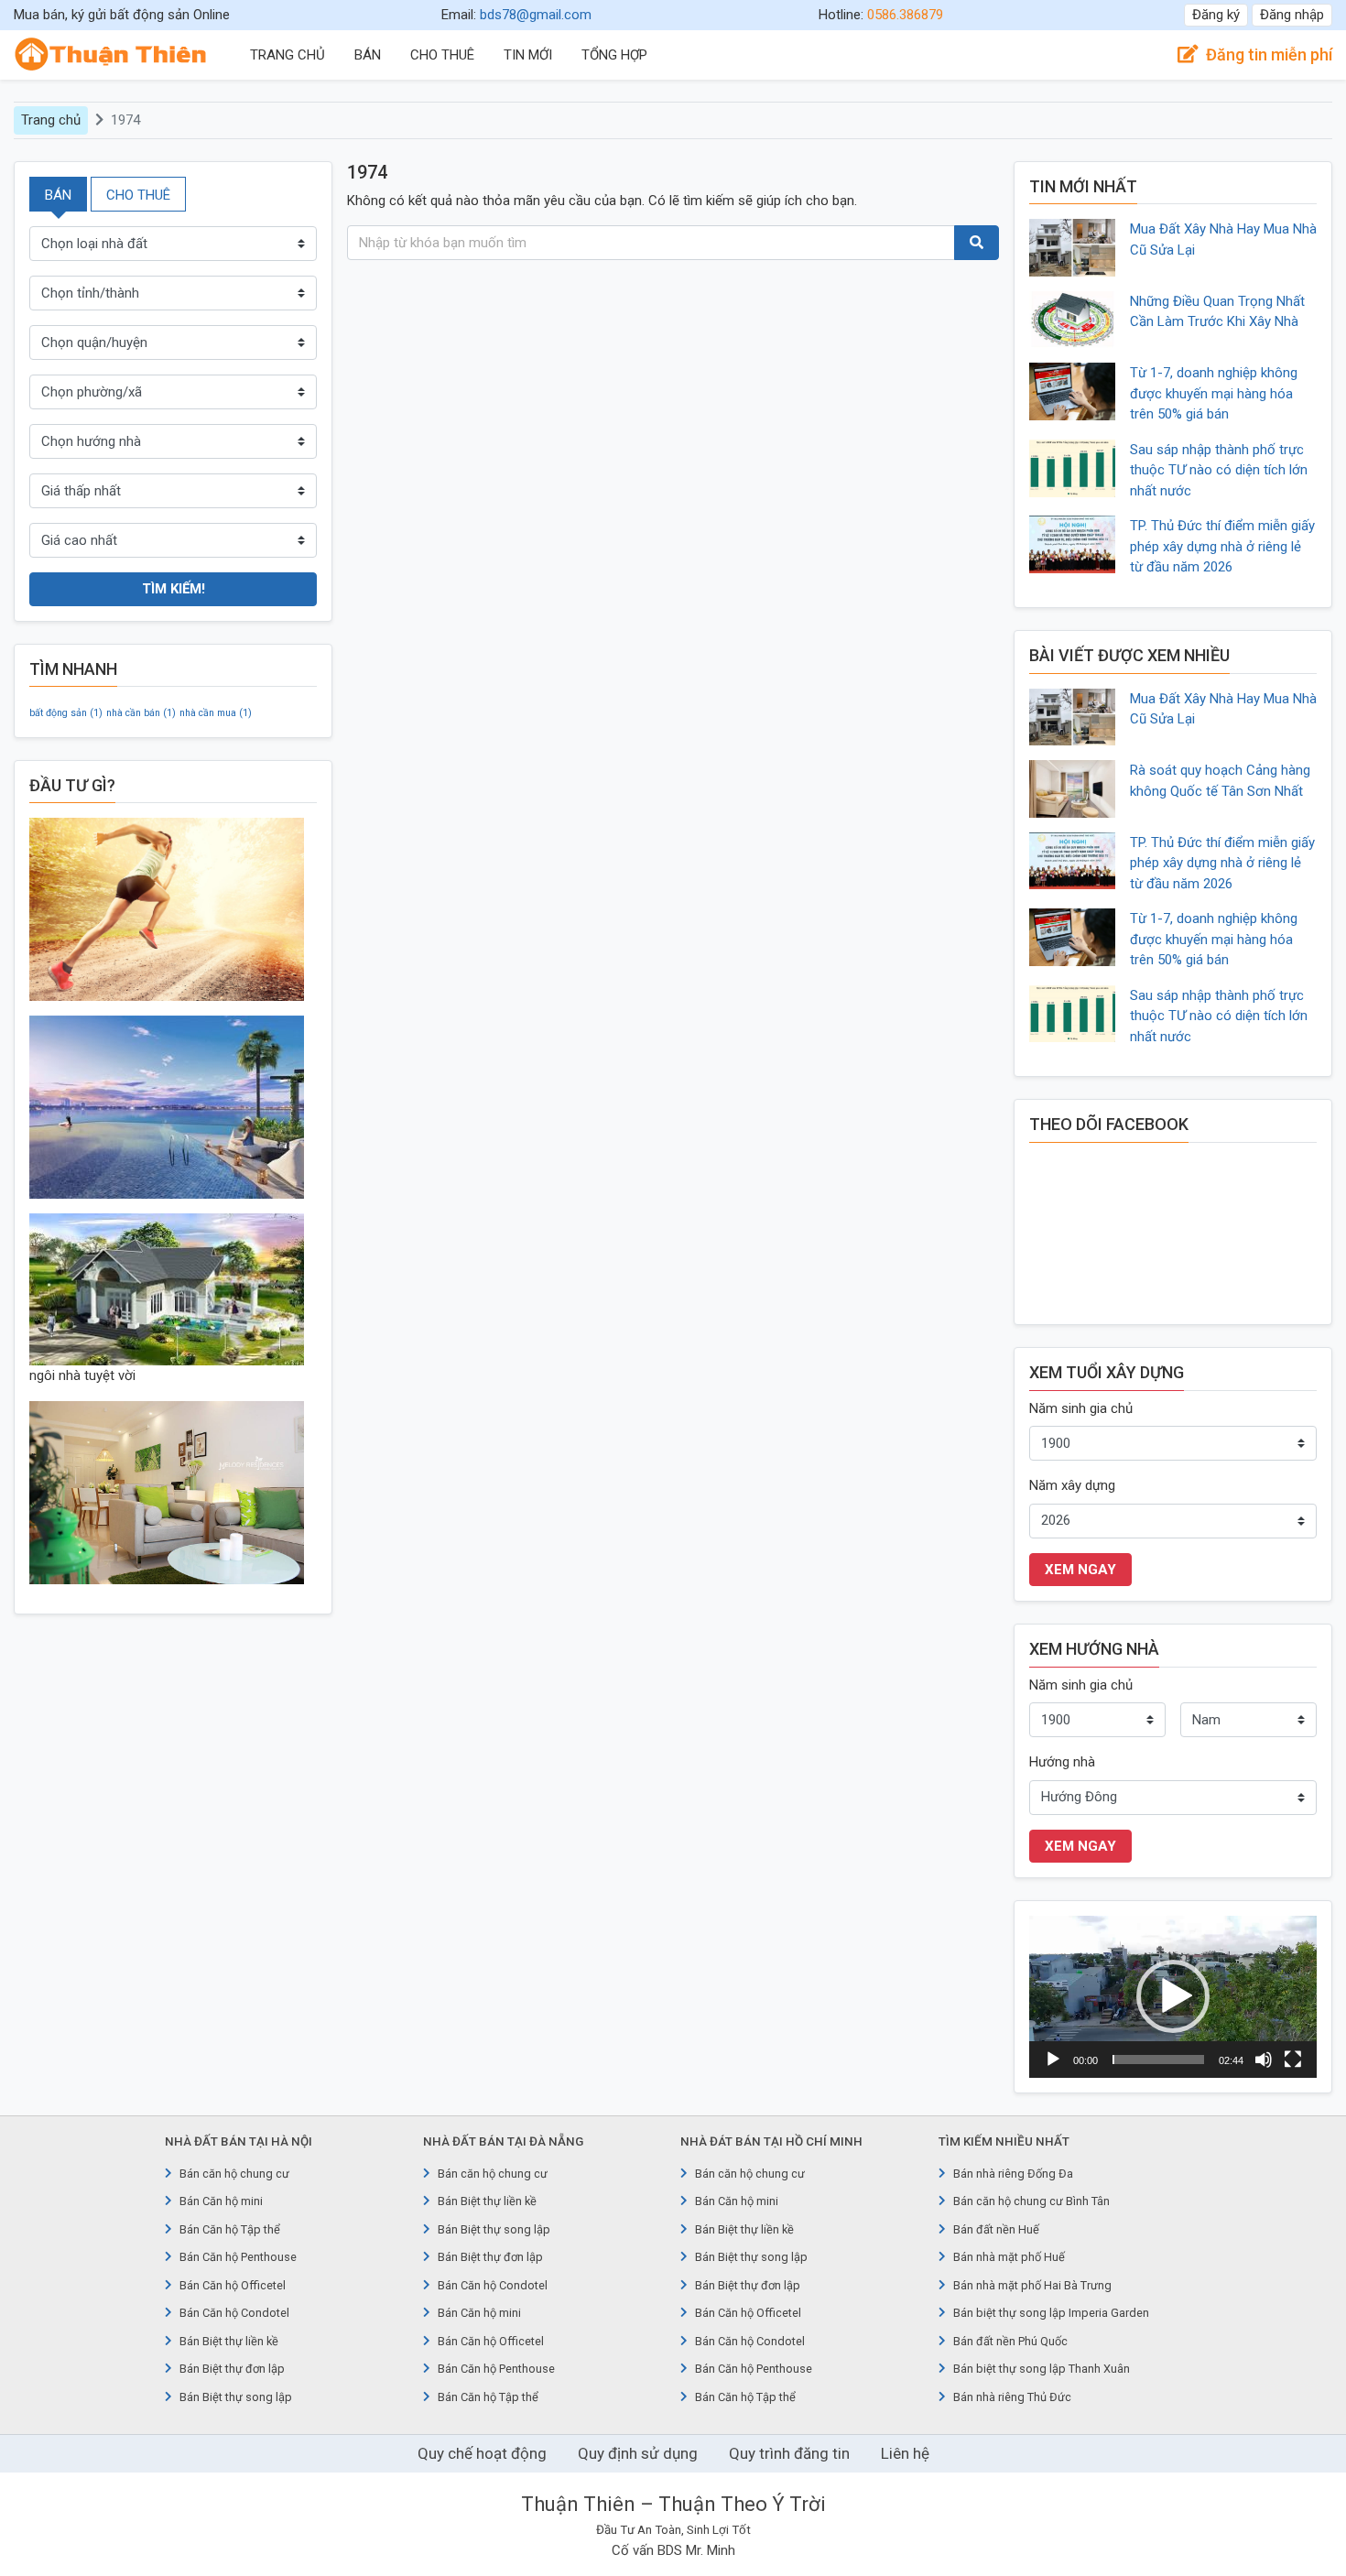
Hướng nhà (1062, 1762)
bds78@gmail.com (536, 15)
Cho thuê (442, 55)
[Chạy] (1053, 2060)
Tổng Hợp (614, 55)
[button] (1173, 1996)
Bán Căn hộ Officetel (233, 2285)
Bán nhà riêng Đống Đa (1013, 2174)
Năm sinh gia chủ (1081, 1408)
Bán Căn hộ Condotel (234, 2313)
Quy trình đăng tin (789, 2453)
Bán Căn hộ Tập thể (230, 2229)
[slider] (1158, 2060)
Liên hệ (905, 2453)
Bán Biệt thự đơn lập (232, 2369)
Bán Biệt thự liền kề (229, 2341)
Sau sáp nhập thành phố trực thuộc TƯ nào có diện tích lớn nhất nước (1219, 470)
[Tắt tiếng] (1264, 2060)
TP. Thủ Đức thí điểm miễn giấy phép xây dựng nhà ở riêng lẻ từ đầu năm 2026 (1222, 546)
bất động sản (66, 713)
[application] (1173, 1997)
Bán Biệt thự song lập (236, 2397)
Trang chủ (288, 55)
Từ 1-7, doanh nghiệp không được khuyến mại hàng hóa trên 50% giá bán (1214, 393)
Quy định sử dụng (638, 2453)
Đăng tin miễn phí (1269, 54)
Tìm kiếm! (174, 589)
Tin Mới (528, 55)
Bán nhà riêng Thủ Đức (1012, 2397)
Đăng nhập (1292, 15)
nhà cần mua (216, 713)
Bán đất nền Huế (996, 2229)
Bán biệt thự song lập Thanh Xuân (1042, 2369)
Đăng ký (1216, 15)
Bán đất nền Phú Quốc (1010, 2341)
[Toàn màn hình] (1293, 2060)
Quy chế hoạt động (482, 2453)
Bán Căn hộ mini (221, 2201)
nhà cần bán (141, 713)
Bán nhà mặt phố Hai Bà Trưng (1032, 2285)
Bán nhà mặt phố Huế (1009, 2257)
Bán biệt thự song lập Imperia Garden (1051, 2313)
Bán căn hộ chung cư (234, 2174)
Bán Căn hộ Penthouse (238, 2257)
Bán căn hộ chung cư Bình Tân (1031, 2201)
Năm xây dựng (1072, 1485)
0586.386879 (905, 15)
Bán (368, 55)
